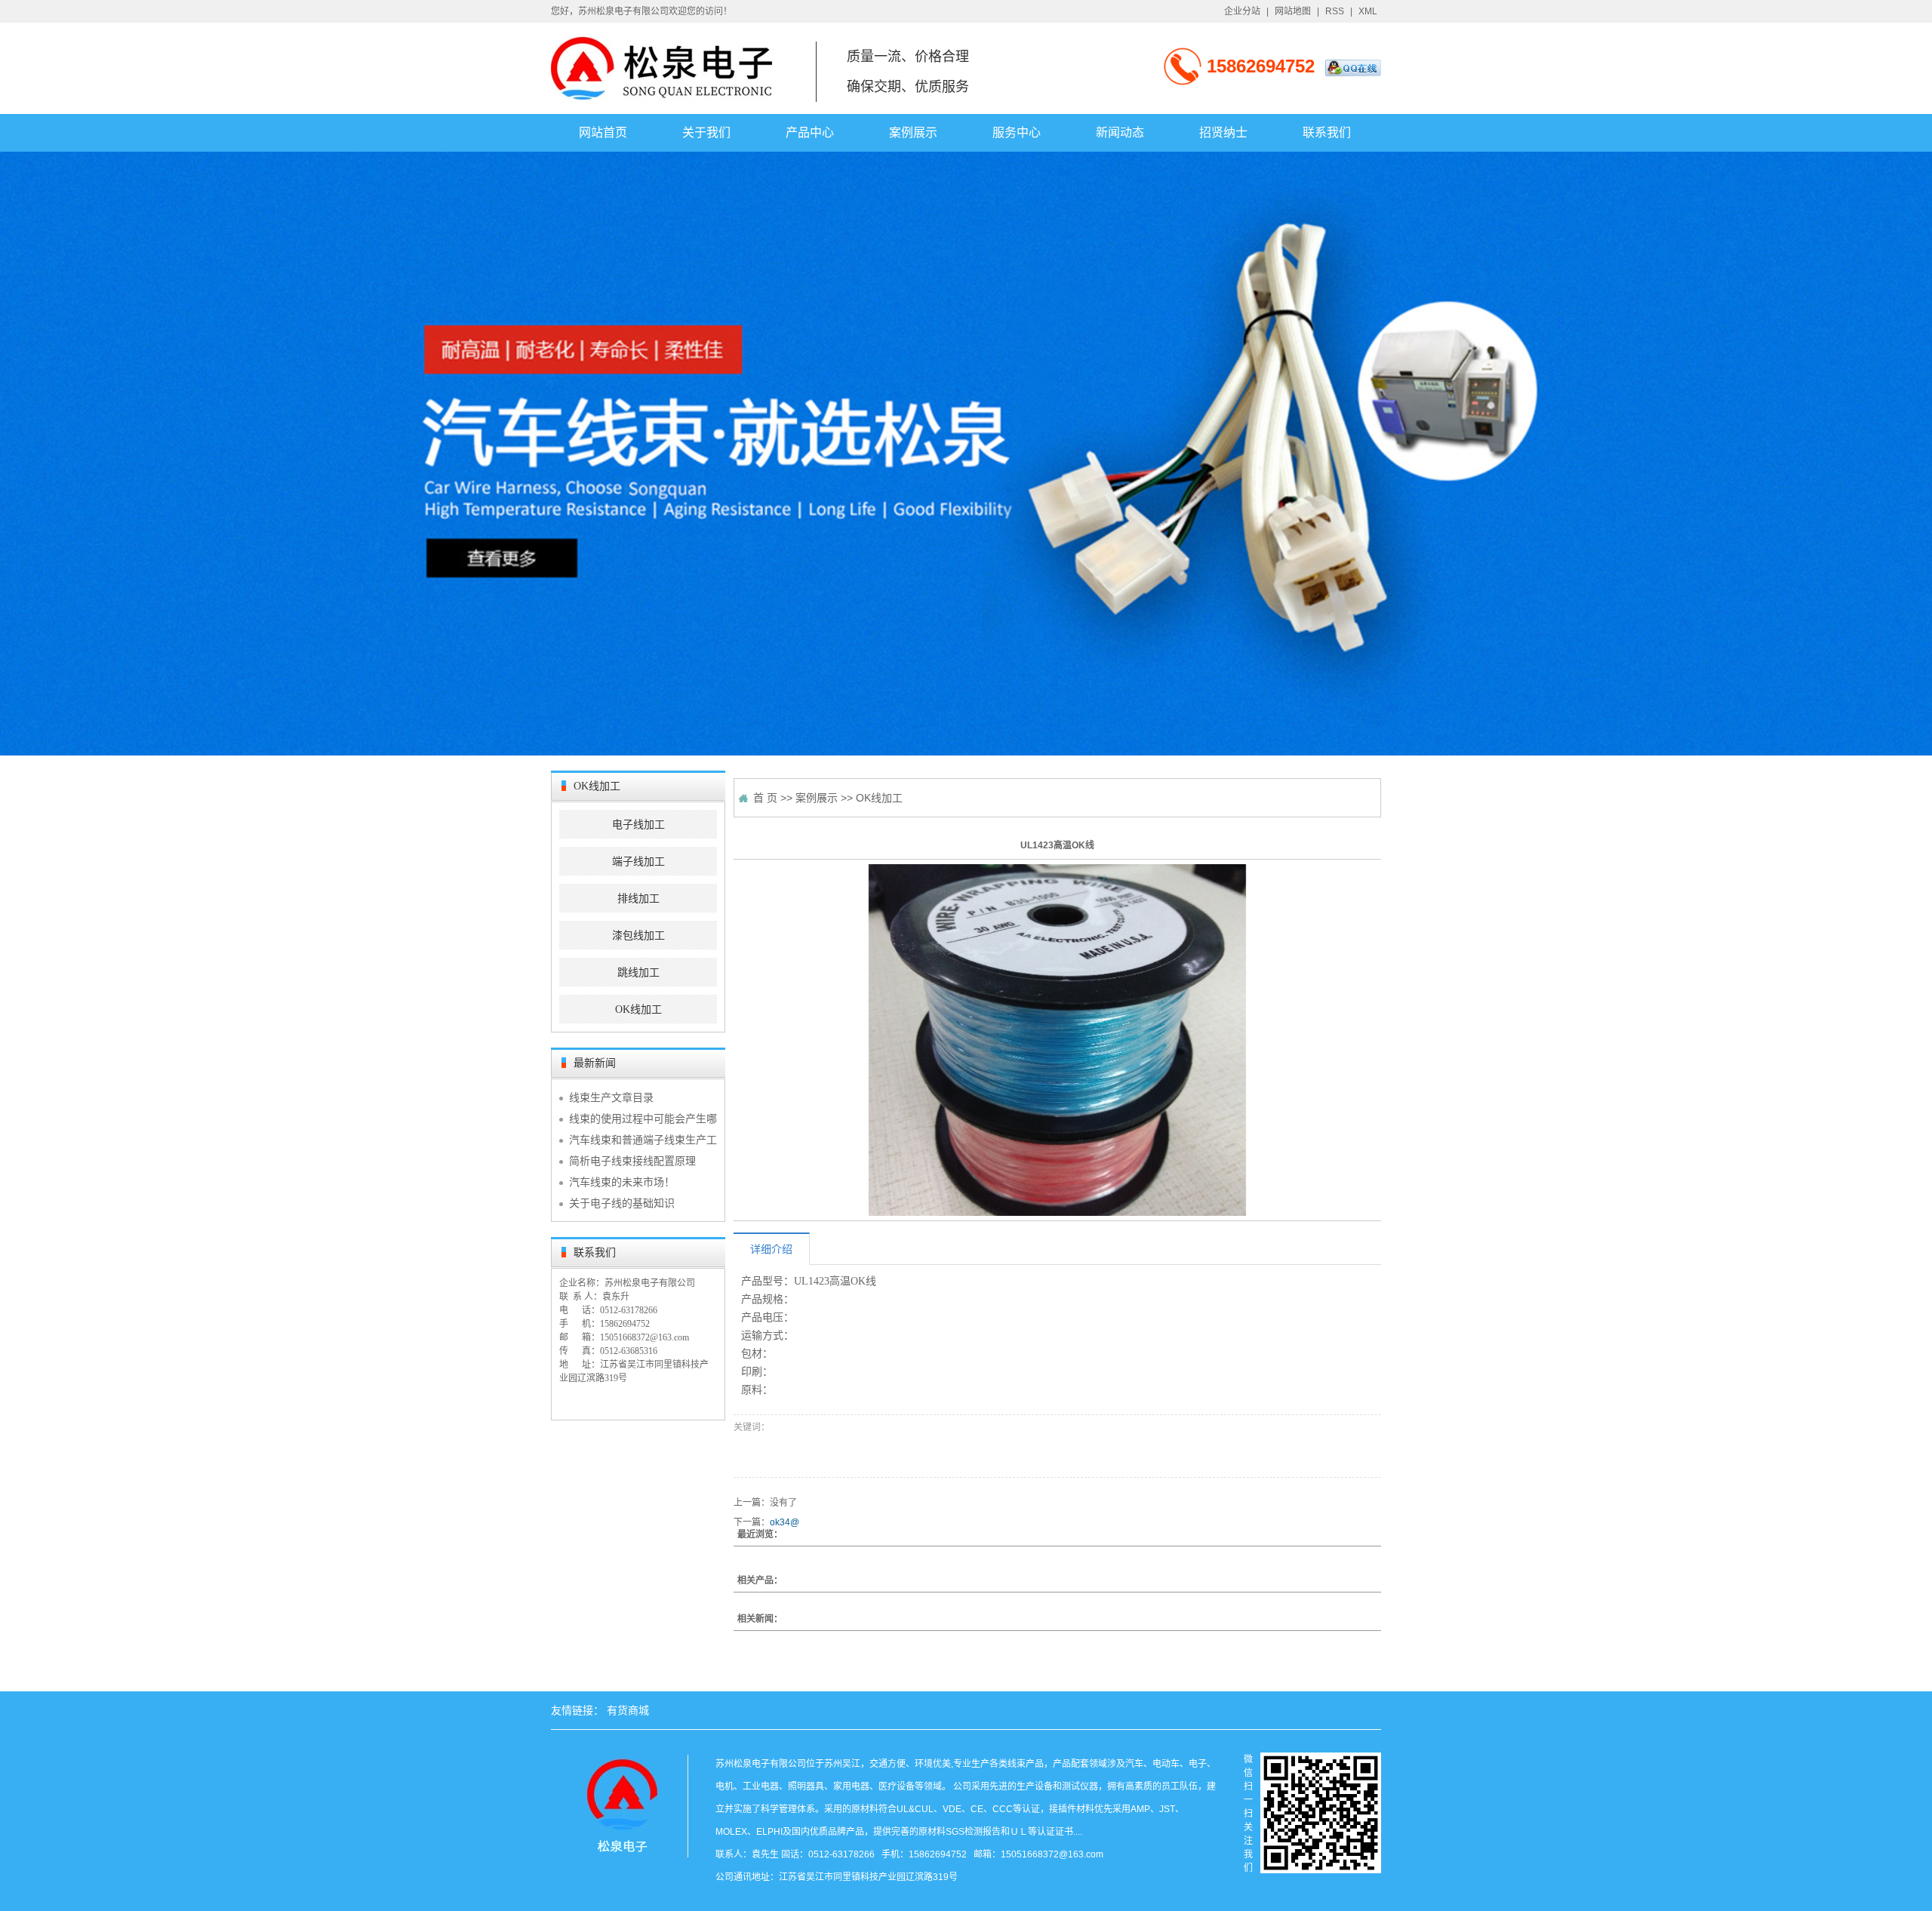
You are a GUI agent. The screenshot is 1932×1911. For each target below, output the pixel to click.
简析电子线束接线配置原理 (632, 1161)
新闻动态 (1120, 132)
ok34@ (784, 1522)
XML (1368, 11)
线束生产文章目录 (611, 1097)
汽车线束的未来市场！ (622, 1182)
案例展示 (913, 132)
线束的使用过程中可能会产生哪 (643, 1119)
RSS (1335, 11)
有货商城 (628, 1710)
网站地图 (1293, 11)
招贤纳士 (1223, 132)
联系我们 (1327, 132)
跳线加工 (638, 972)
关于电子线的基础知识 (622, 1203)
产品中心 (810, 132)
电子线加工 (638, 825)
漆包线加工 (638, 935)
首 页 (765, 798)
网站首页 (603, 132)
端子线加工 (638, 862)
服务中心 (1017, 132)
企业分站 (1242, 11)
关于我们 (706, 132)
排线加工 (638, 899)
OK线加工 (638, 1009)
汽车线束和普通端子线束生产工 (643, 1140)
